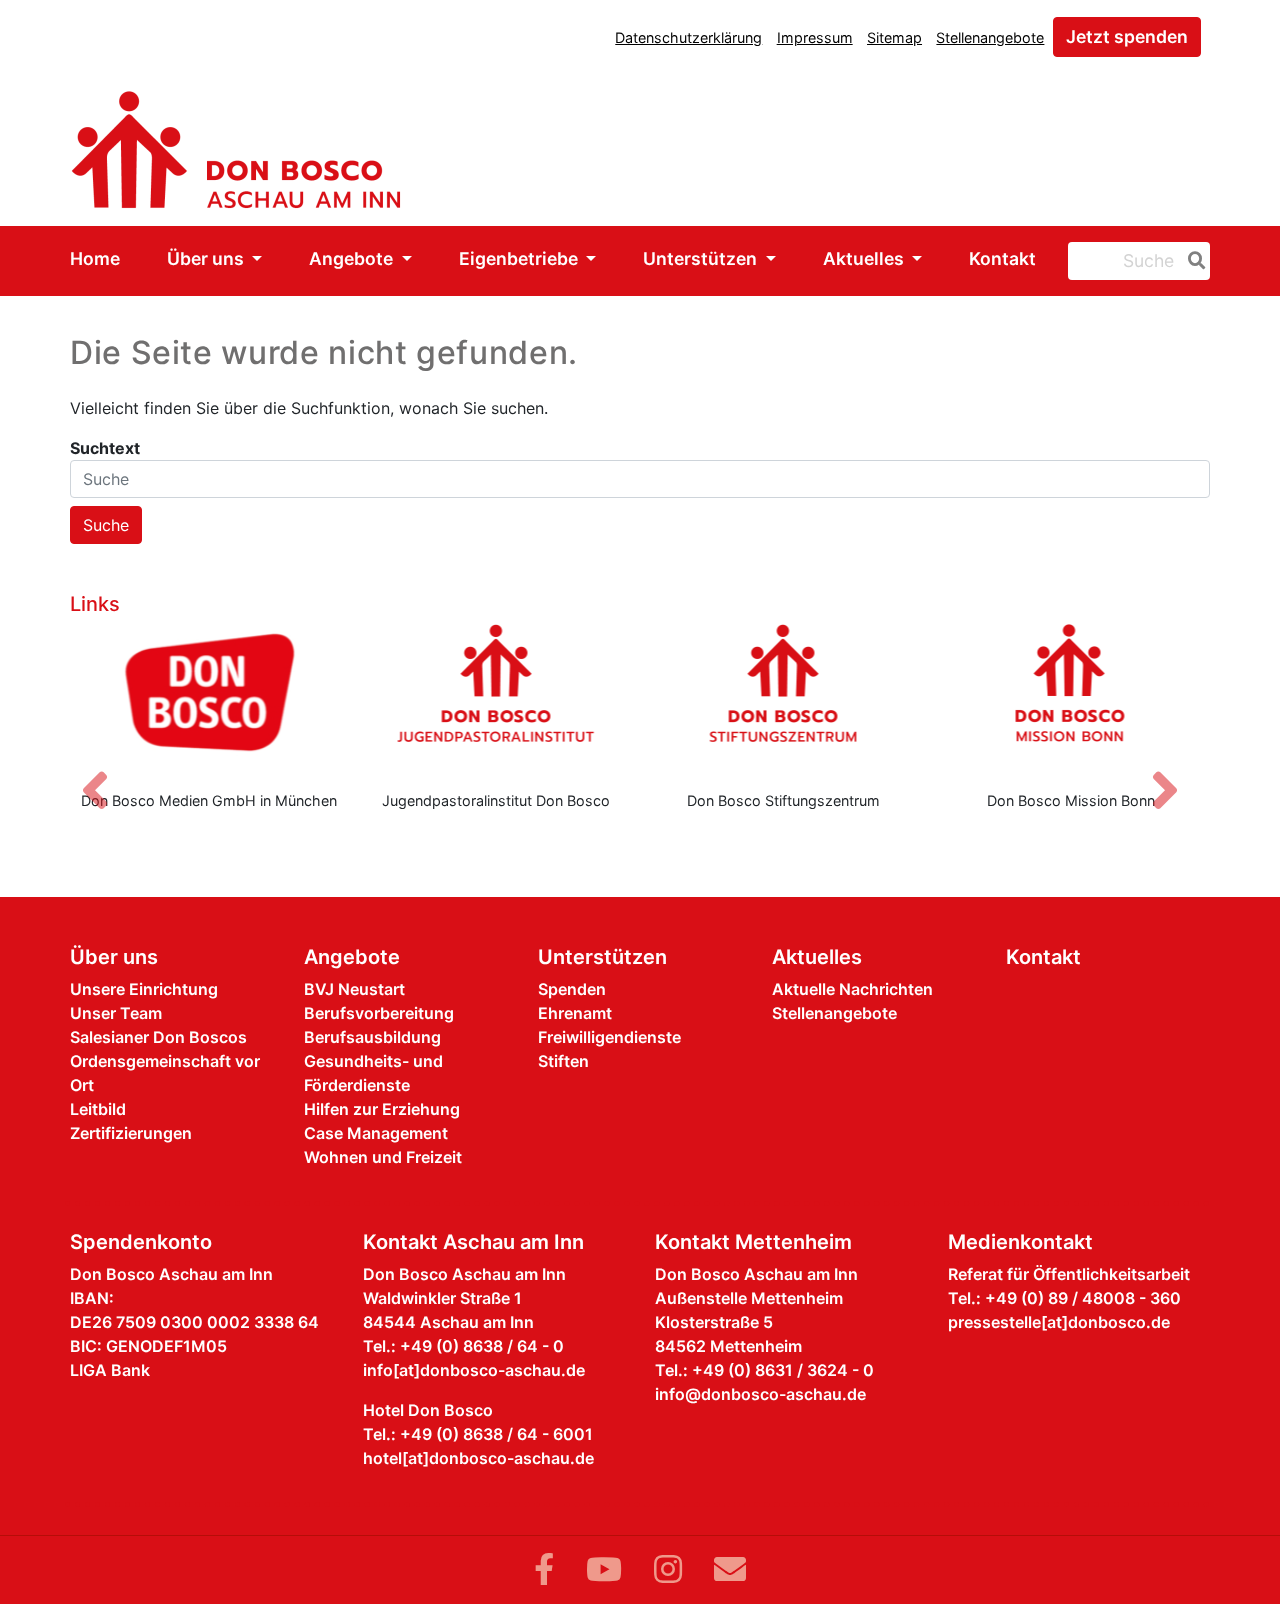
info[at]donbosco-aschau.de (474, 1370)
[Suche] (1193, 261)
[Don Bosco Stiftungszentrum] (784, 699)
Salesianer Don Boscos (158, 1037)
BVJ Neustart (354, 989)
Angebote (353, 258)
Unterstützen (702, 258)
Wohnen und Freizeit (383, 1157)
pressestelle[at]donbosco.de (1059, 1322)
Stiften (563, 1061)
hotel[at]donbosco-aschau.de (478, 1458)
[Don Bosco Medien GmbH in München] (209, 699)
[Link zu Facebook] (544, 1569)
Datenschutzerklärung (688, 37)
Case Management (376, 1133)
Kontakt (1002, 258)
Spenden (572, 989)
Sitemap (894, 37)
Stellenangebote (990, 37)
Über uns (207, 258)
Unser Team (116, 1013)
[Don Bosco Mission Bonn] (1072, 699)
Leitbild (98, 1109)
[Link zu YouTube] (604, 1569)
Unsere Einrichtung (144, 989)
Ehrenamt (575, 1013)
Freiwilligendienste (609, 1037)
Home (95, 258)
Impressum (815, 37)
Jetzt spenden (1127, 36)
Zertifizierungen (131, 1133)
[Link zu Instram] (668, 1569)
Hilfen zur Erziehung (382, 1109)
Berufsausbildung (372, 1037)
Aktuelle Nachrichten (852, 989)
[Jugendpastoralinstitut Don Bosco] (497, 699)
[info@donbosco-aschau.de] (730, 1569)
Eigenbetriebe (520, 258)
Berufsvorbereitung (379, 1013)
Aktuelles (865, 258)
